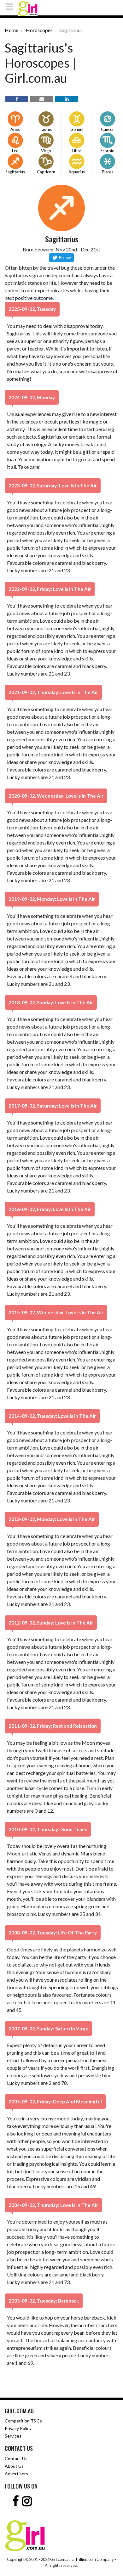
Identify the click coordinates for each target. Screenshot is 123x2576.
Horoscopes (39, 30)
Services (13, 2436)
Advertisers (16, 2474)
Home (12, 30)
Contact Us (16, 2458)
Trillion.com (85, 2559)
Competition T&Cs (23, 2421)
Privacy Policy (18, 2428)
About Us (14, 2466)
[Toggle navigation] (11, 7)
